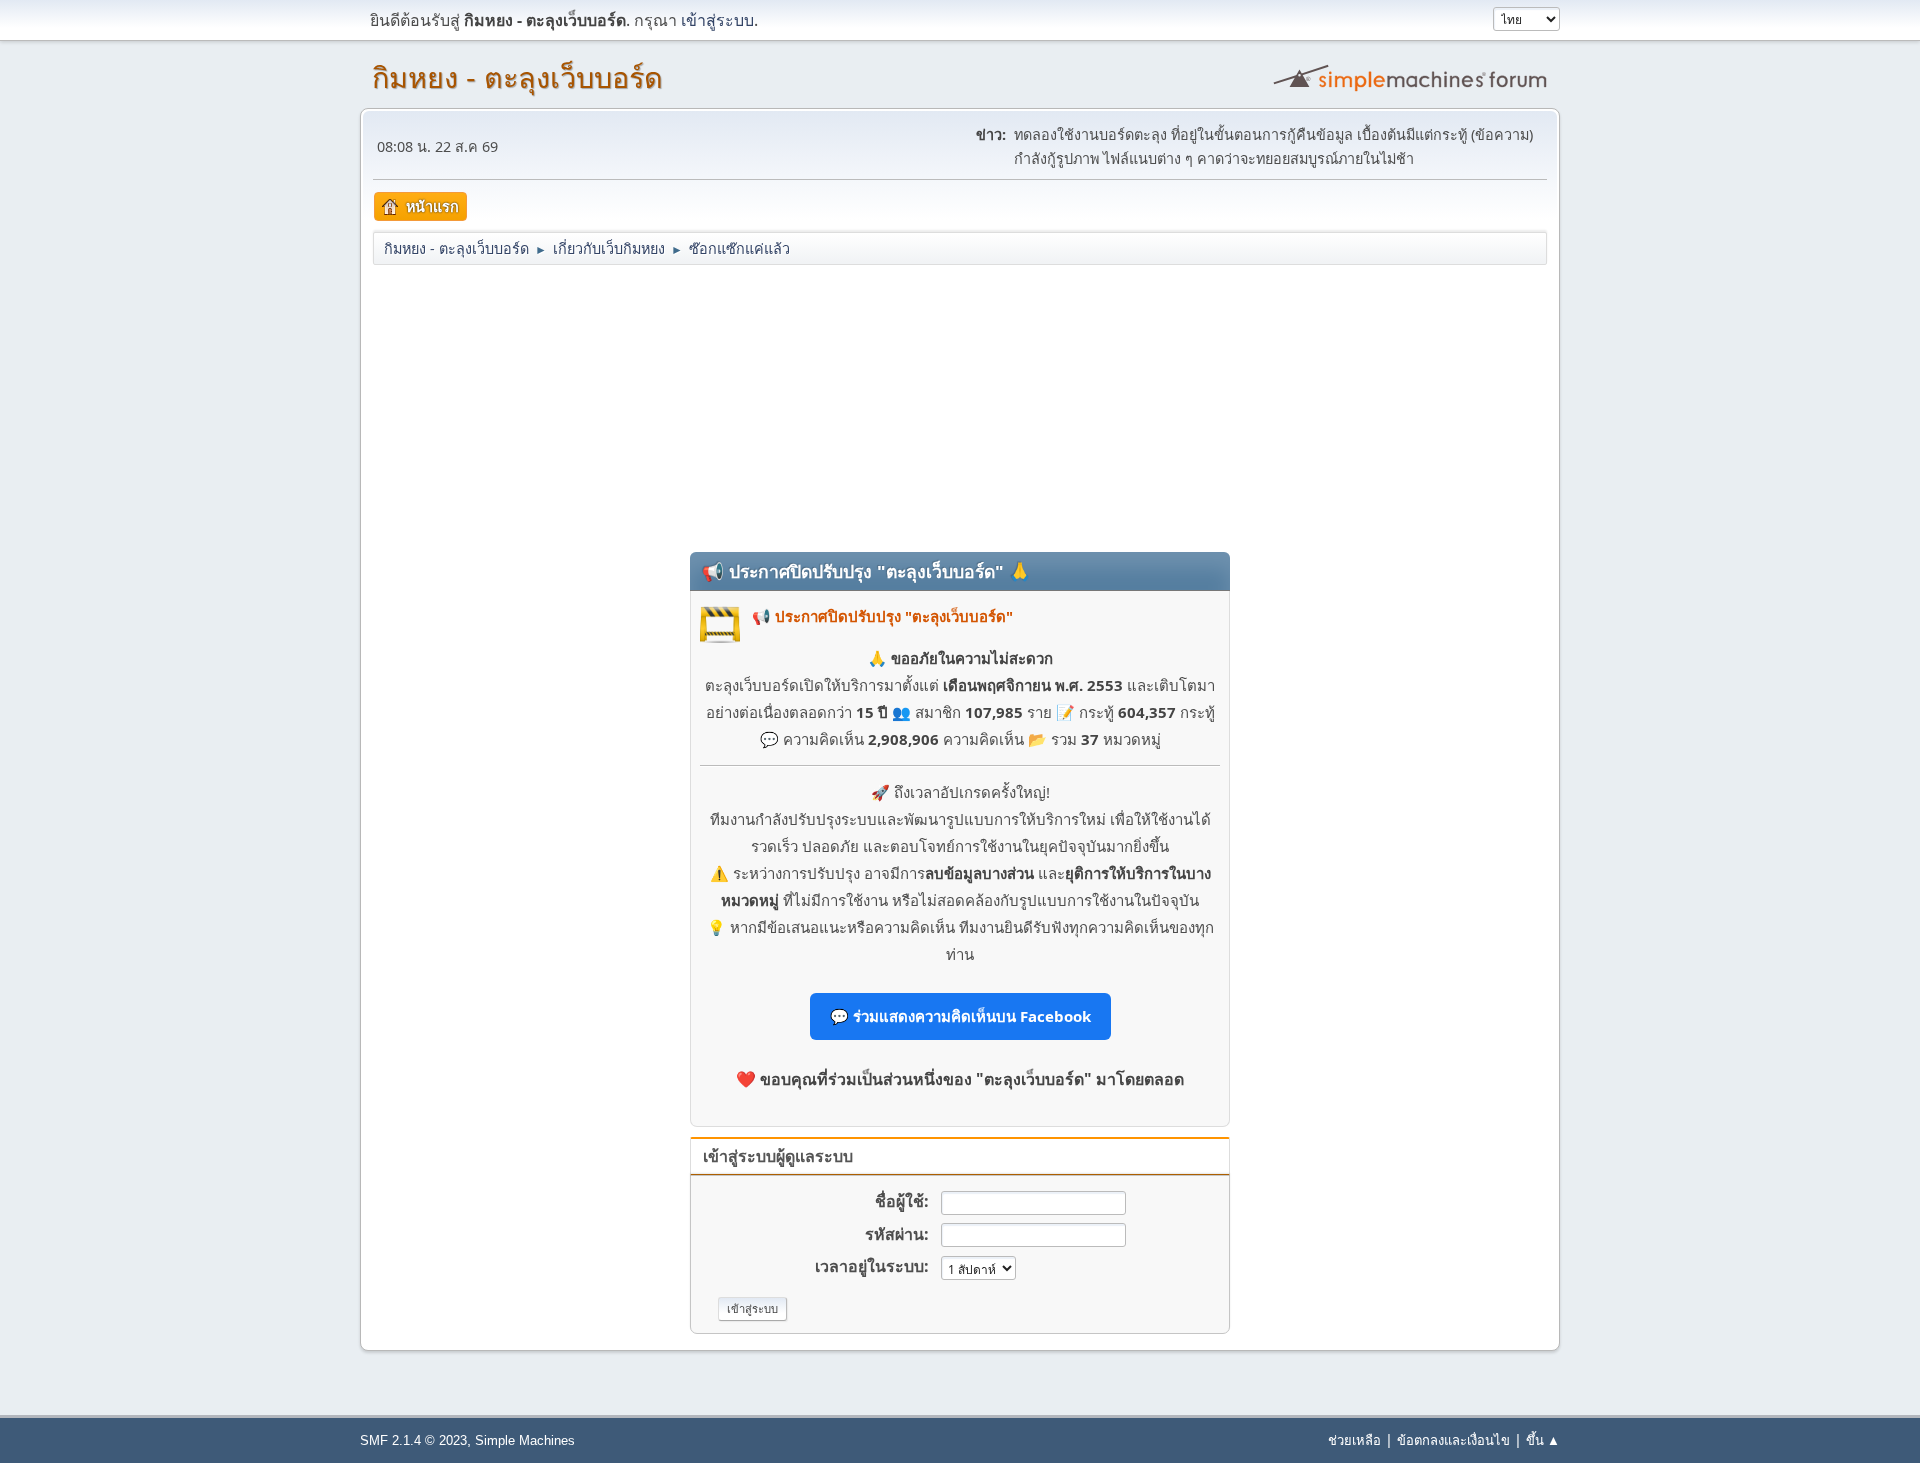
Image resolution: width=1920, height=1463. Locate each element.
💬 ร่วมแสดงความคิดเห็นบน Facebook (960, 1016)
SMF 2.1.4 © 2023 (413, 1440)
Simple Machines (525, 1440)
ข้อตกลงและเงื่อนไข (1453, 1440)
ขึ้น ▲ (1543, 1440)
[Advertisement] (960, 407)
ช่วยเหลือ (1354, 1440)
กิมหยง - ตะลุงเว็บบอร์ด (517, 78)
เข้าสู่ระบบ (717, 20)
